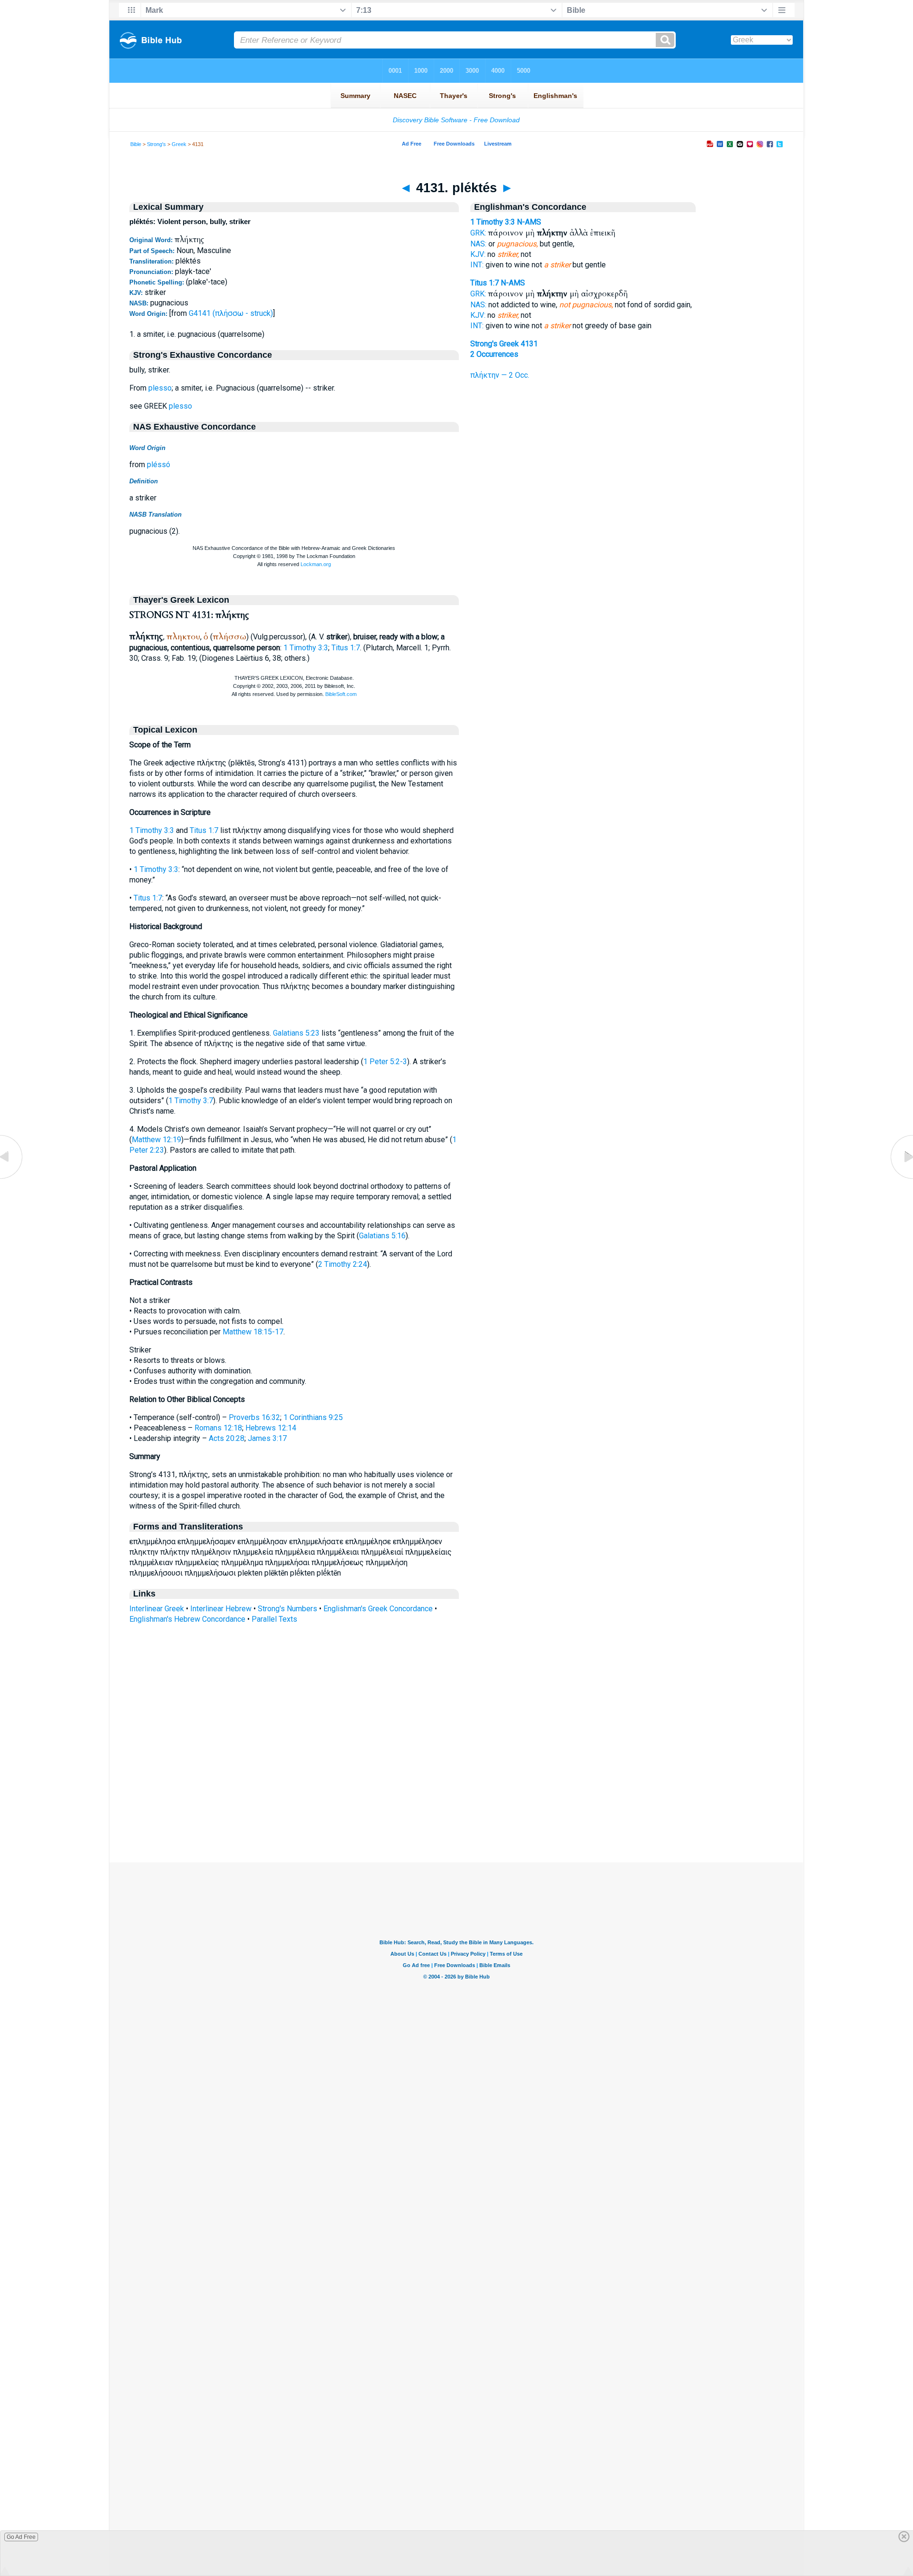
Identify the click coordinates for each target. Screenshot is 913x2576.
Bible (136, 144)
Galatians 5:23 (296, 1033)
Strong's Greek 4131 (504, 344)
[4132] (901, 1179)
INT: (477, 265)
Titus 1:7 (346, 648)
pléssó (159, 465)
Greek (179, 144)
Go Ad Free (21, 2537)
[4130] (12, 1179)
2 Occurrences (494, 354)
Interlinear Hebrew (221, 1609)
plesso (160, 388)
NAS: (478, 244)
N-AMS (529, 222)
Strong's (156, 144)
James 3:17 (267, 1438)
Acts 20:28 (227, 1438)
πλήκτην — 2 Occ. (500, 375)
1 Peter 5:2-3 (385, 1062)
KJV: (478, 254)
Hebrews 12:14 (271, 1428)
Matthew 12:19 (156, 1140)
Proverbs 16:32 (254, 1417)
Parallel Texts (274, 1619)
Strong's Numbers (287, 1609)
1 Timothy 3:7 (191, 1101)
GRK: (478, 233)
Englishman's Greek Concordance (378, 1609)
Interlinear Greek (157, 1609)
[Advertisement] (456, 1804)
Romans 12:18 (218, 1428)
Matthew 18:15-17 (253, 1332)
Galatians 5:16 (382, 1236)
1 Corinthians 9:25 (313, 1417)
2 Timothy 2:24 (343, 1264)
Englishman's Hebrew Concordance (187, 1619)
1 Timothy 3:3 (306, 648)
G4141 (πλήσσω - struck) (231, 313)
